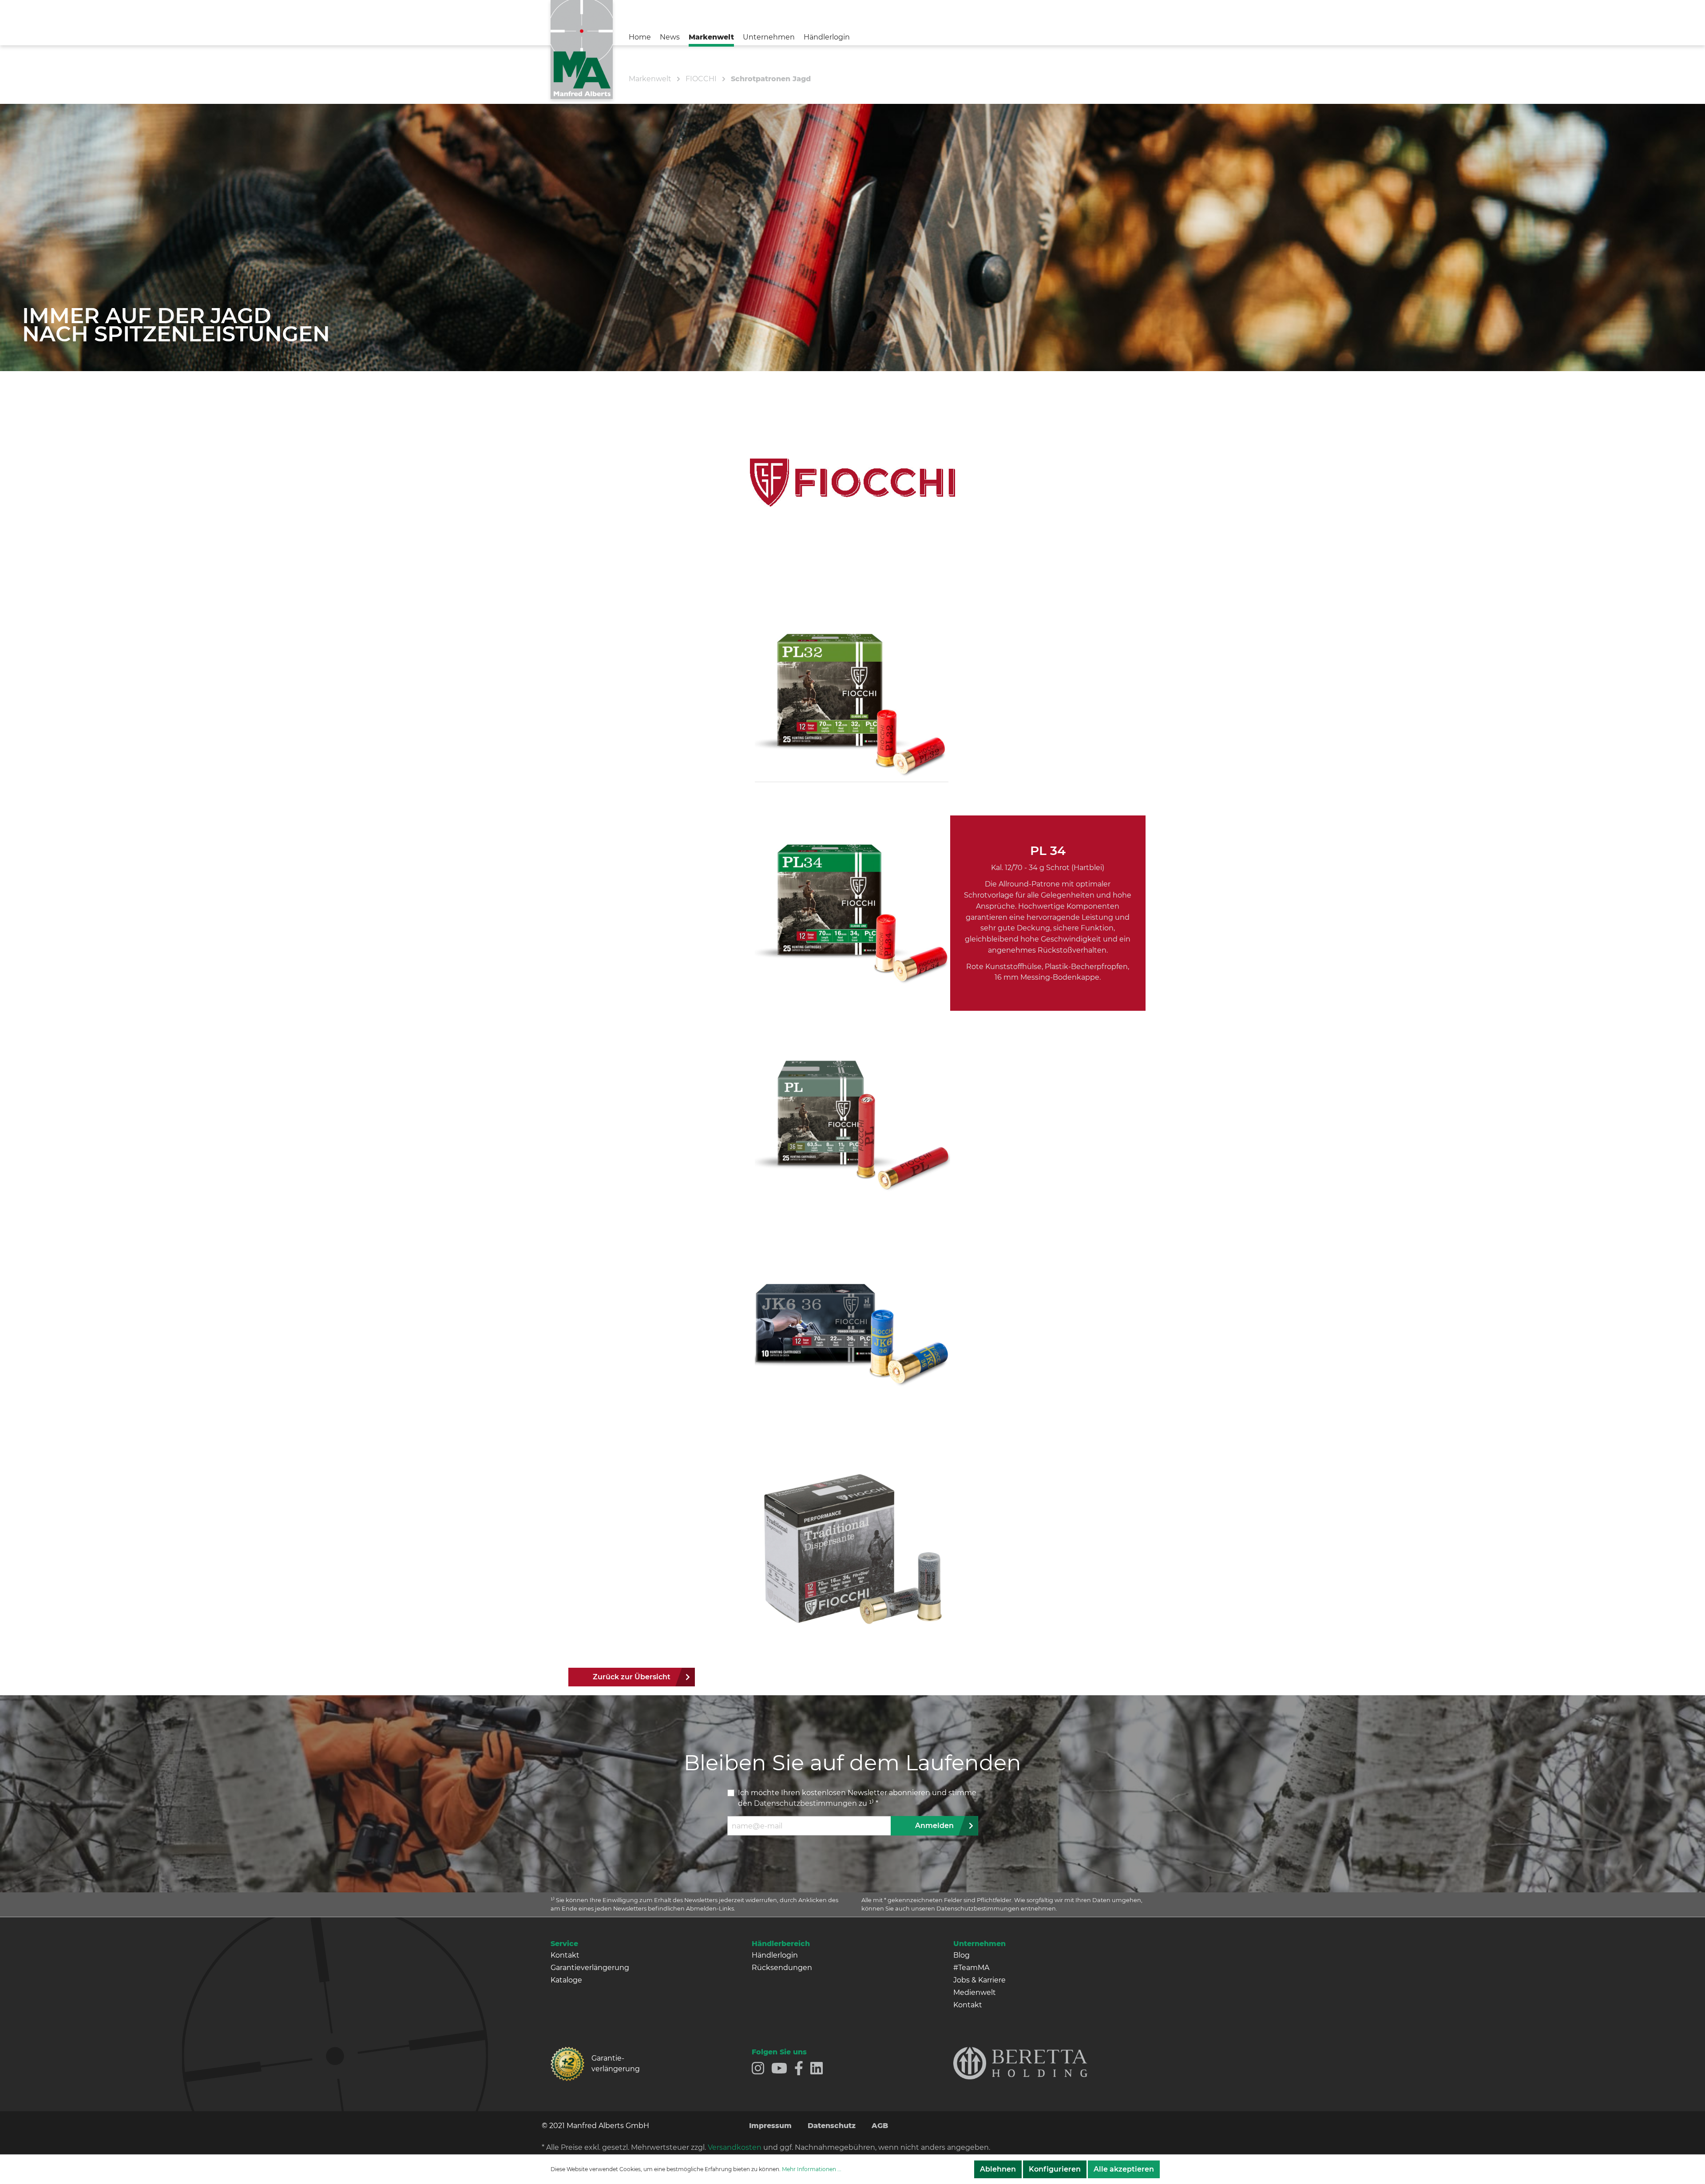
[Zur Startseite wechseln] (582, 49)
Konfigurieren (1055, 2169)
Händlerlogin (775, 1955)
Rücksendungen (782, 1968)
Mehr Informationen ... (812, 2169)
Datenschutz (832, 2126)
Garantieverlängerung (590, 1968)
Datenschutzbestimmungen (805, 1803)
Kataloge (566, 1980)
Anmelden (934, 1826)
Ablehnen (998, 2169)
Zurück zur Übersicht (632, 1677)
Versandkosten (735, 2147)
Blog (962, 1955)
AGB (880, 2126)
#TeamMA (971, 1968)
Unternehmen (979, 1944)
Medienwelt (975, 1992)
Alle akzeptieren (1124, 2169)
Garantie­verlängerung (616, 2063)
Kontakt (565, 1955)
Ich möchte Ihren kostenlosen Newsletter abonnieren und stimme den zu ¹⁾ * (857, 1798)
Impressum (770, 2126)
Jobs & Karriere (979, 1980)
